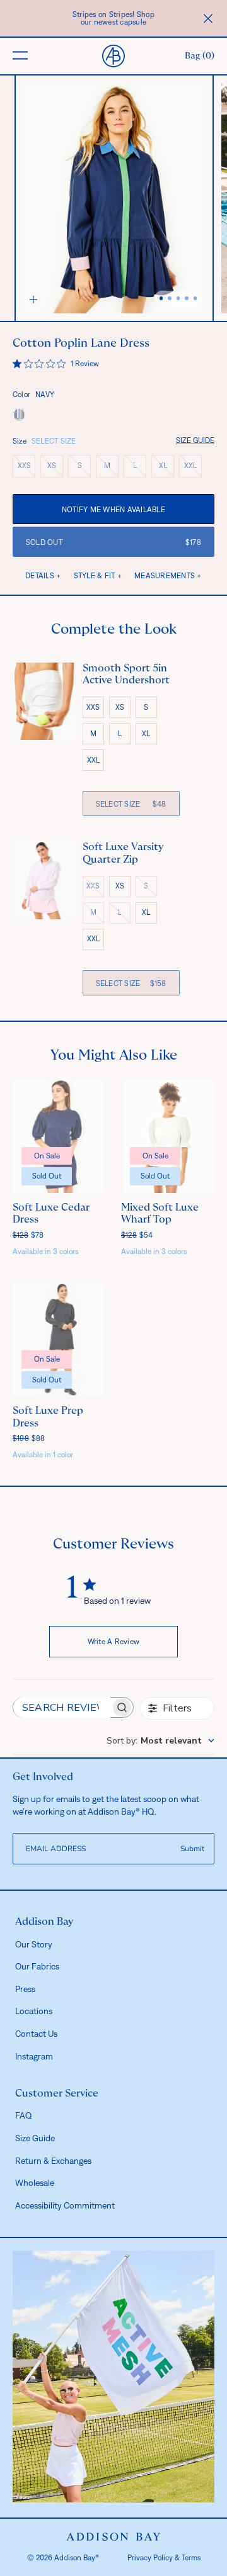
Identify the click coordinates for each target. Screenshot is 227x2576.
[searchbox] (62, 1707)
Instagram (34, 2056)
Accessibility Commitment (65, 2205)
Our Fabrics (37, 1966)
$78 (28, 1235)
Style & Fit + (98, 576)
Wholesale (35, 2183)
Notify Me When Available (113, 510)
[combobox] (160, 1741)
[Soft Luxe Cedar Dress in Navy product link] (59, 1136)
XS (55, 468)
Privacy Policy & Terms (164, 2558)
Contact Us (36, 2034)
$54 (137, 1235)
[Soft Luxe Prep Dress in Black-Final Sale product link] (59, 1340)
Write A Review (114, 1642)
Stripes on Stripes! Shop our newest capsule (113, 18)
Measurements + (168, 576)
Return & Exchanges (53, 2161)
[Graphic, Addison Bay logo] (113, 2537)
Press (25, 1989)
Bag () (200, 56)
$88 (29, 1438)
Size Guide (195, 440)
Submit (192, 1849)
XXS (26, 468)
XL (166, 468)
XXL (193, 468)
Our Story (34, 1944)
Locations (34, 2011)
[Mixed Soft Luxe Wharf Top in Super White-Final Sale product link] (168, 1136)
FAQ (24, 2115)
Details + (43, 576)
